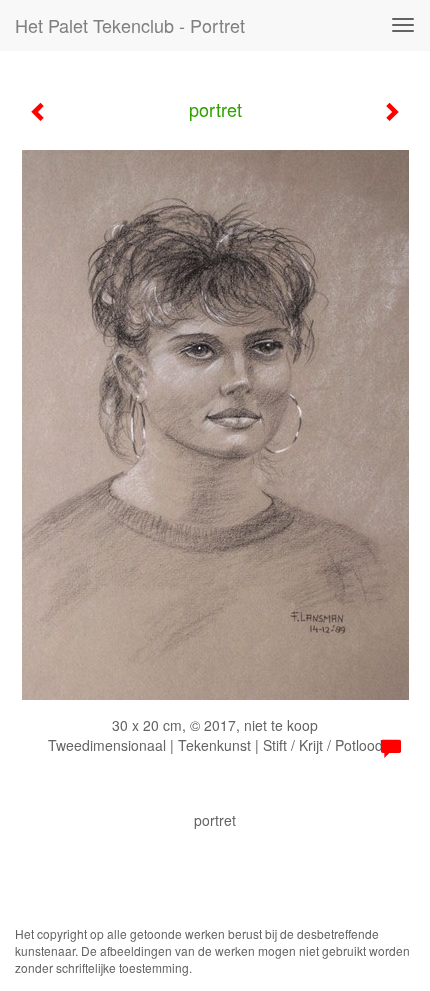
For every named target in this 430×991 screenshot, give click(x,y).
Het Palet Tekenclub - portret (130, 25)
